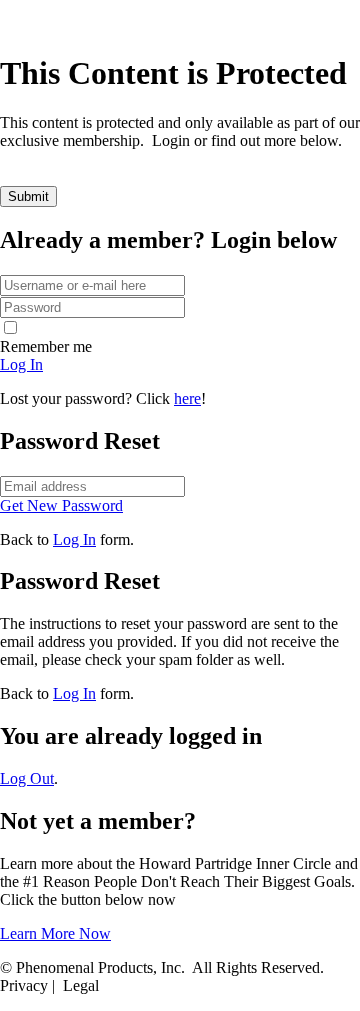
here (187, 398)
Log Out (27, 778)
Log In (74, 539)
